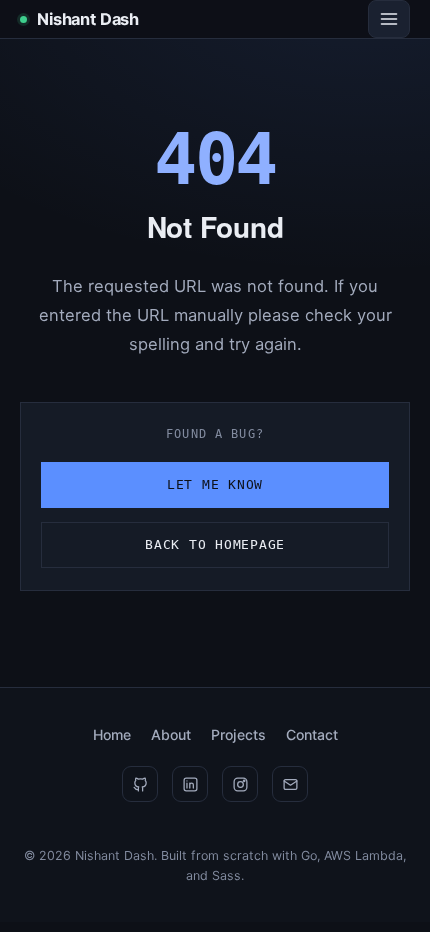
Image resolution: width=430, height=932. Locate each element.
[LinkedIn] (190, 784)
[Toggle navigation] (389, 19)
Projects (238, 734)
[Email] (290, 784)
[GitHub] (140, 784)
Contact (312, 734)
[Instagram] (240, 784)
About (171, 734)
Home (112, 734)
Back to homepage (215, 544)
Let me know (215, 484)
